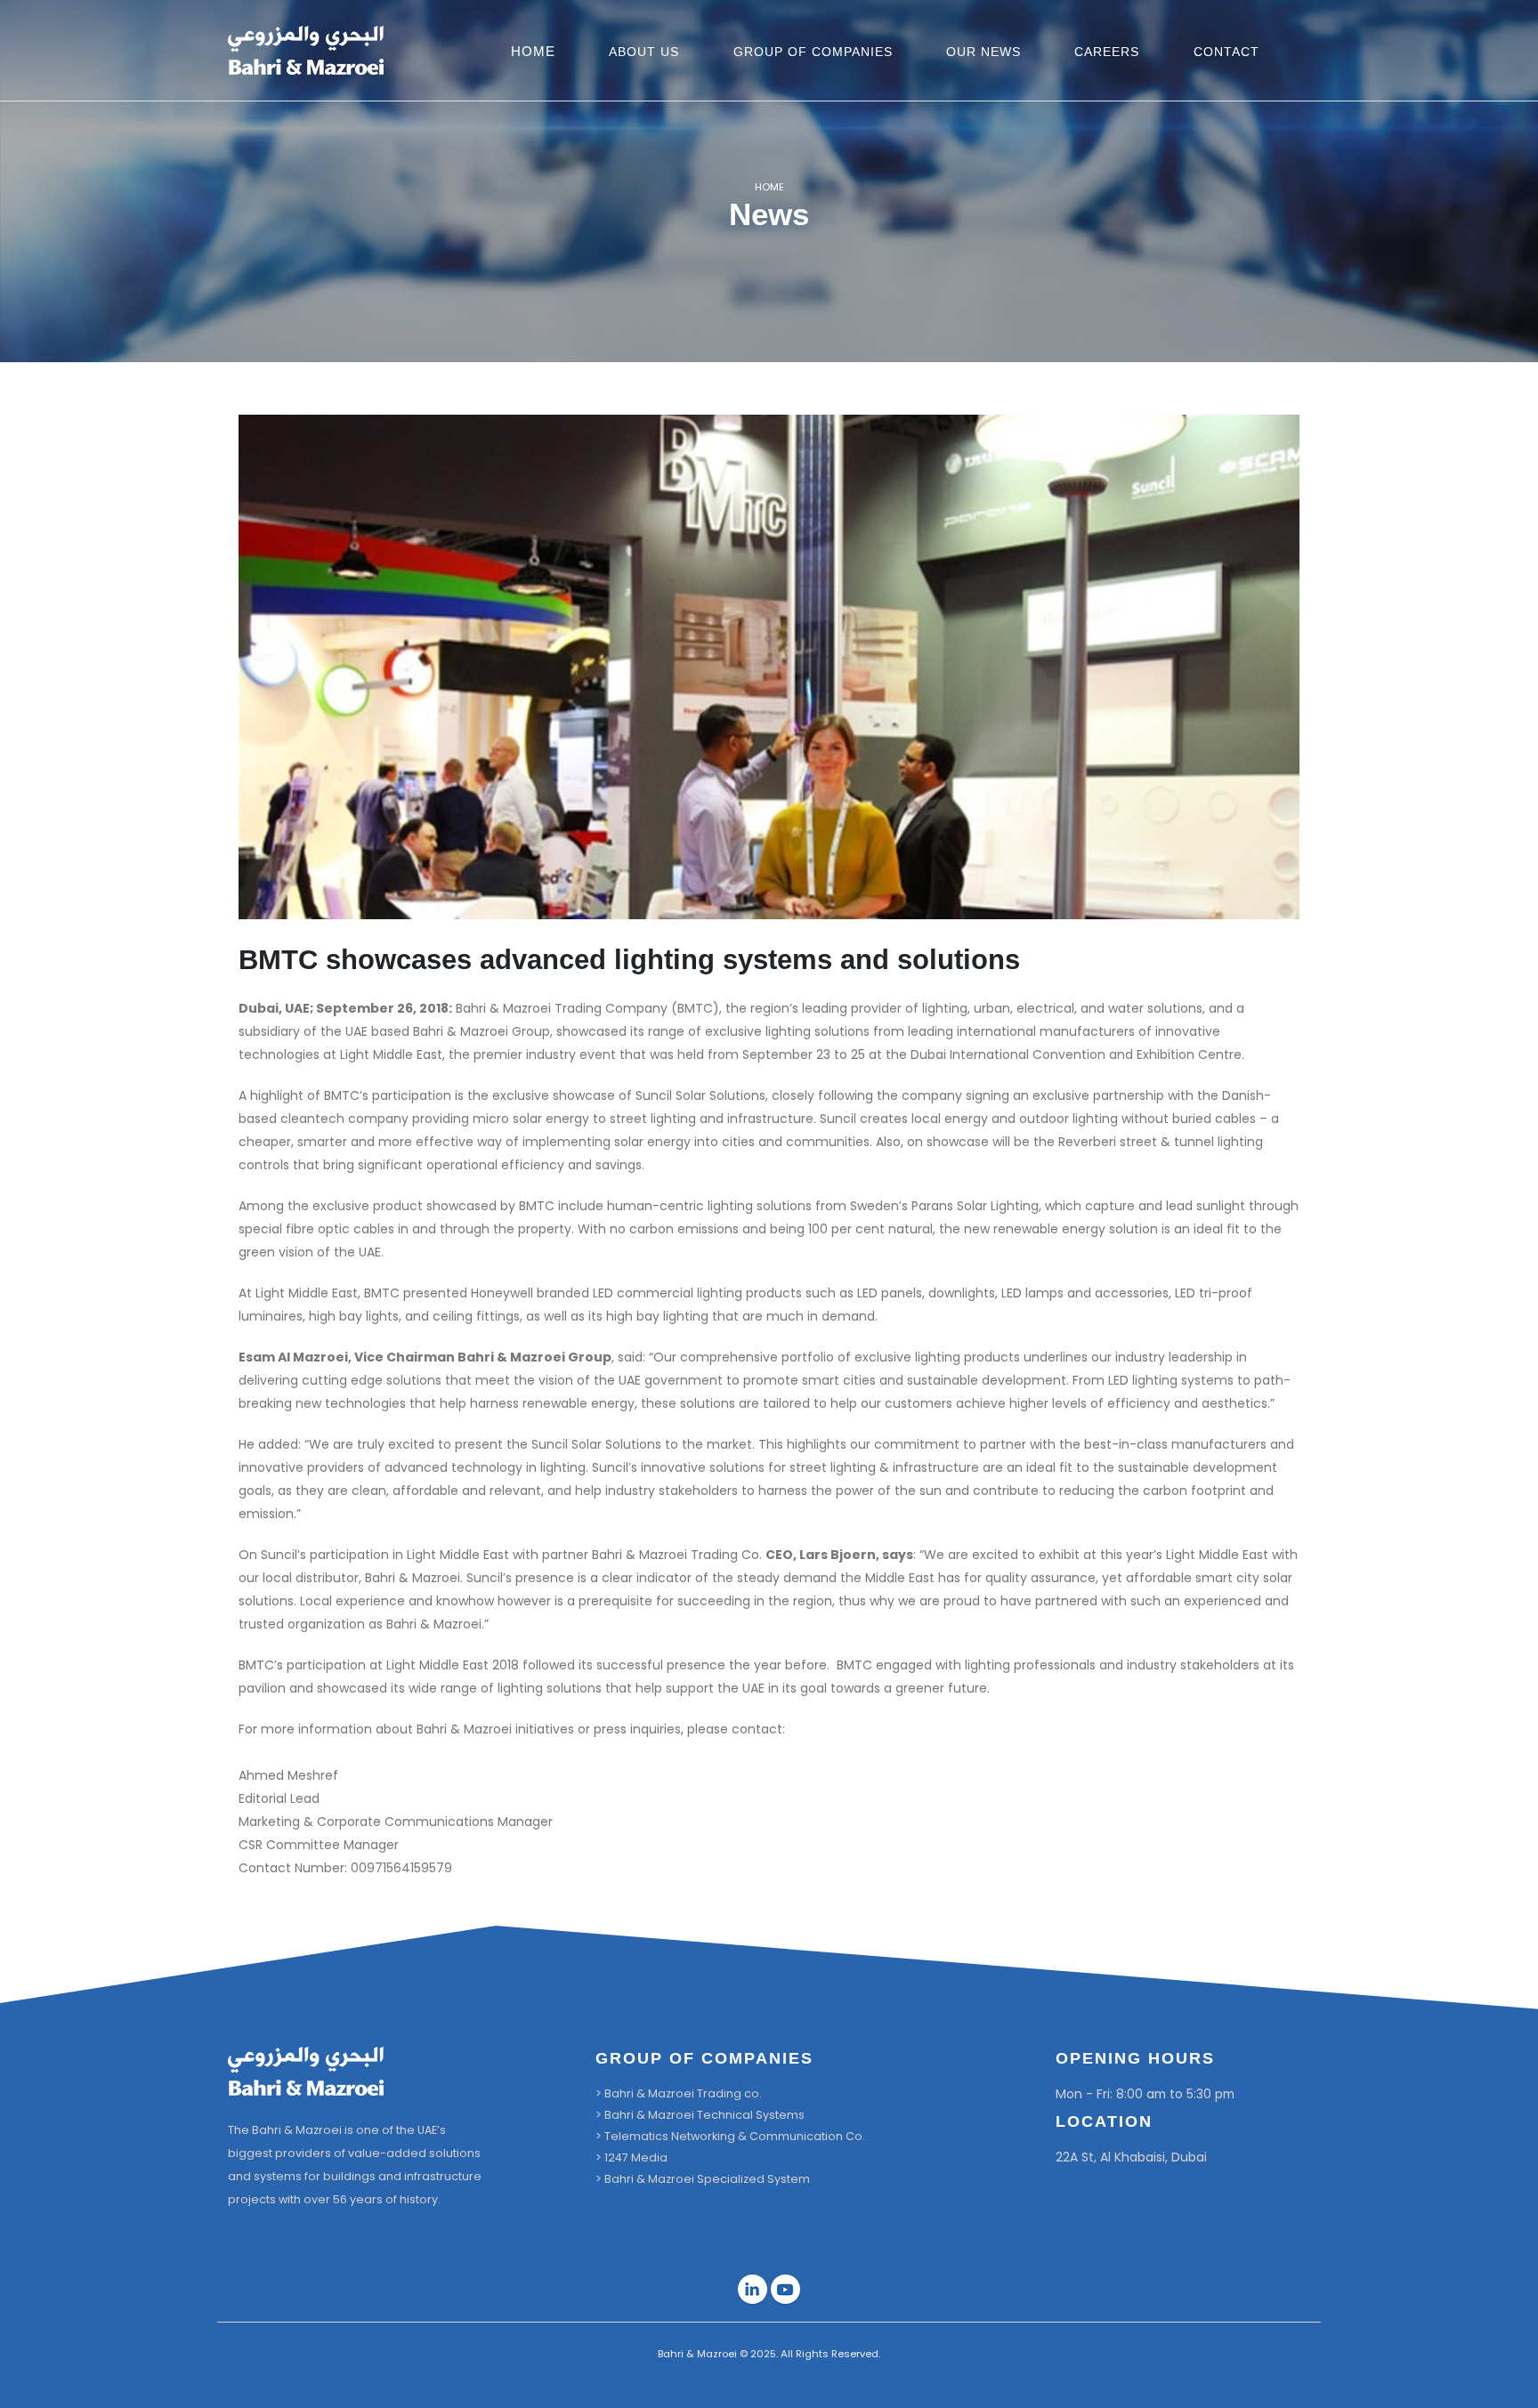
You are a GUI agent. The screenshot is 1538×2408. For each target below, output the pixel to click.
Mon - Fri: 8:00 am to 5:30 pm (1145, 2094)
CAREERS (1107, 52)
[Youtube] (785, 2289)
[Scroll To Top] (1507, 2388)
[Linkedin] (753, 2289)
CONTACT (1226, 52)
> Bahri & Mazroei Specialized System (703, 2179)
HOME (533, 51)
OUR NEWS (984, 52)
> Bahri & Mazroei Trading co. (679, 2093)
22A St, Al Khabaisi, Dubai (1131, 2157)
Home (769, 187)
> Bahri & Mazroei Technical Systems (700, 2115)
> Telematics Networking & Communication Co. (730, 2136)
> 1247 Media (631, 2158)
